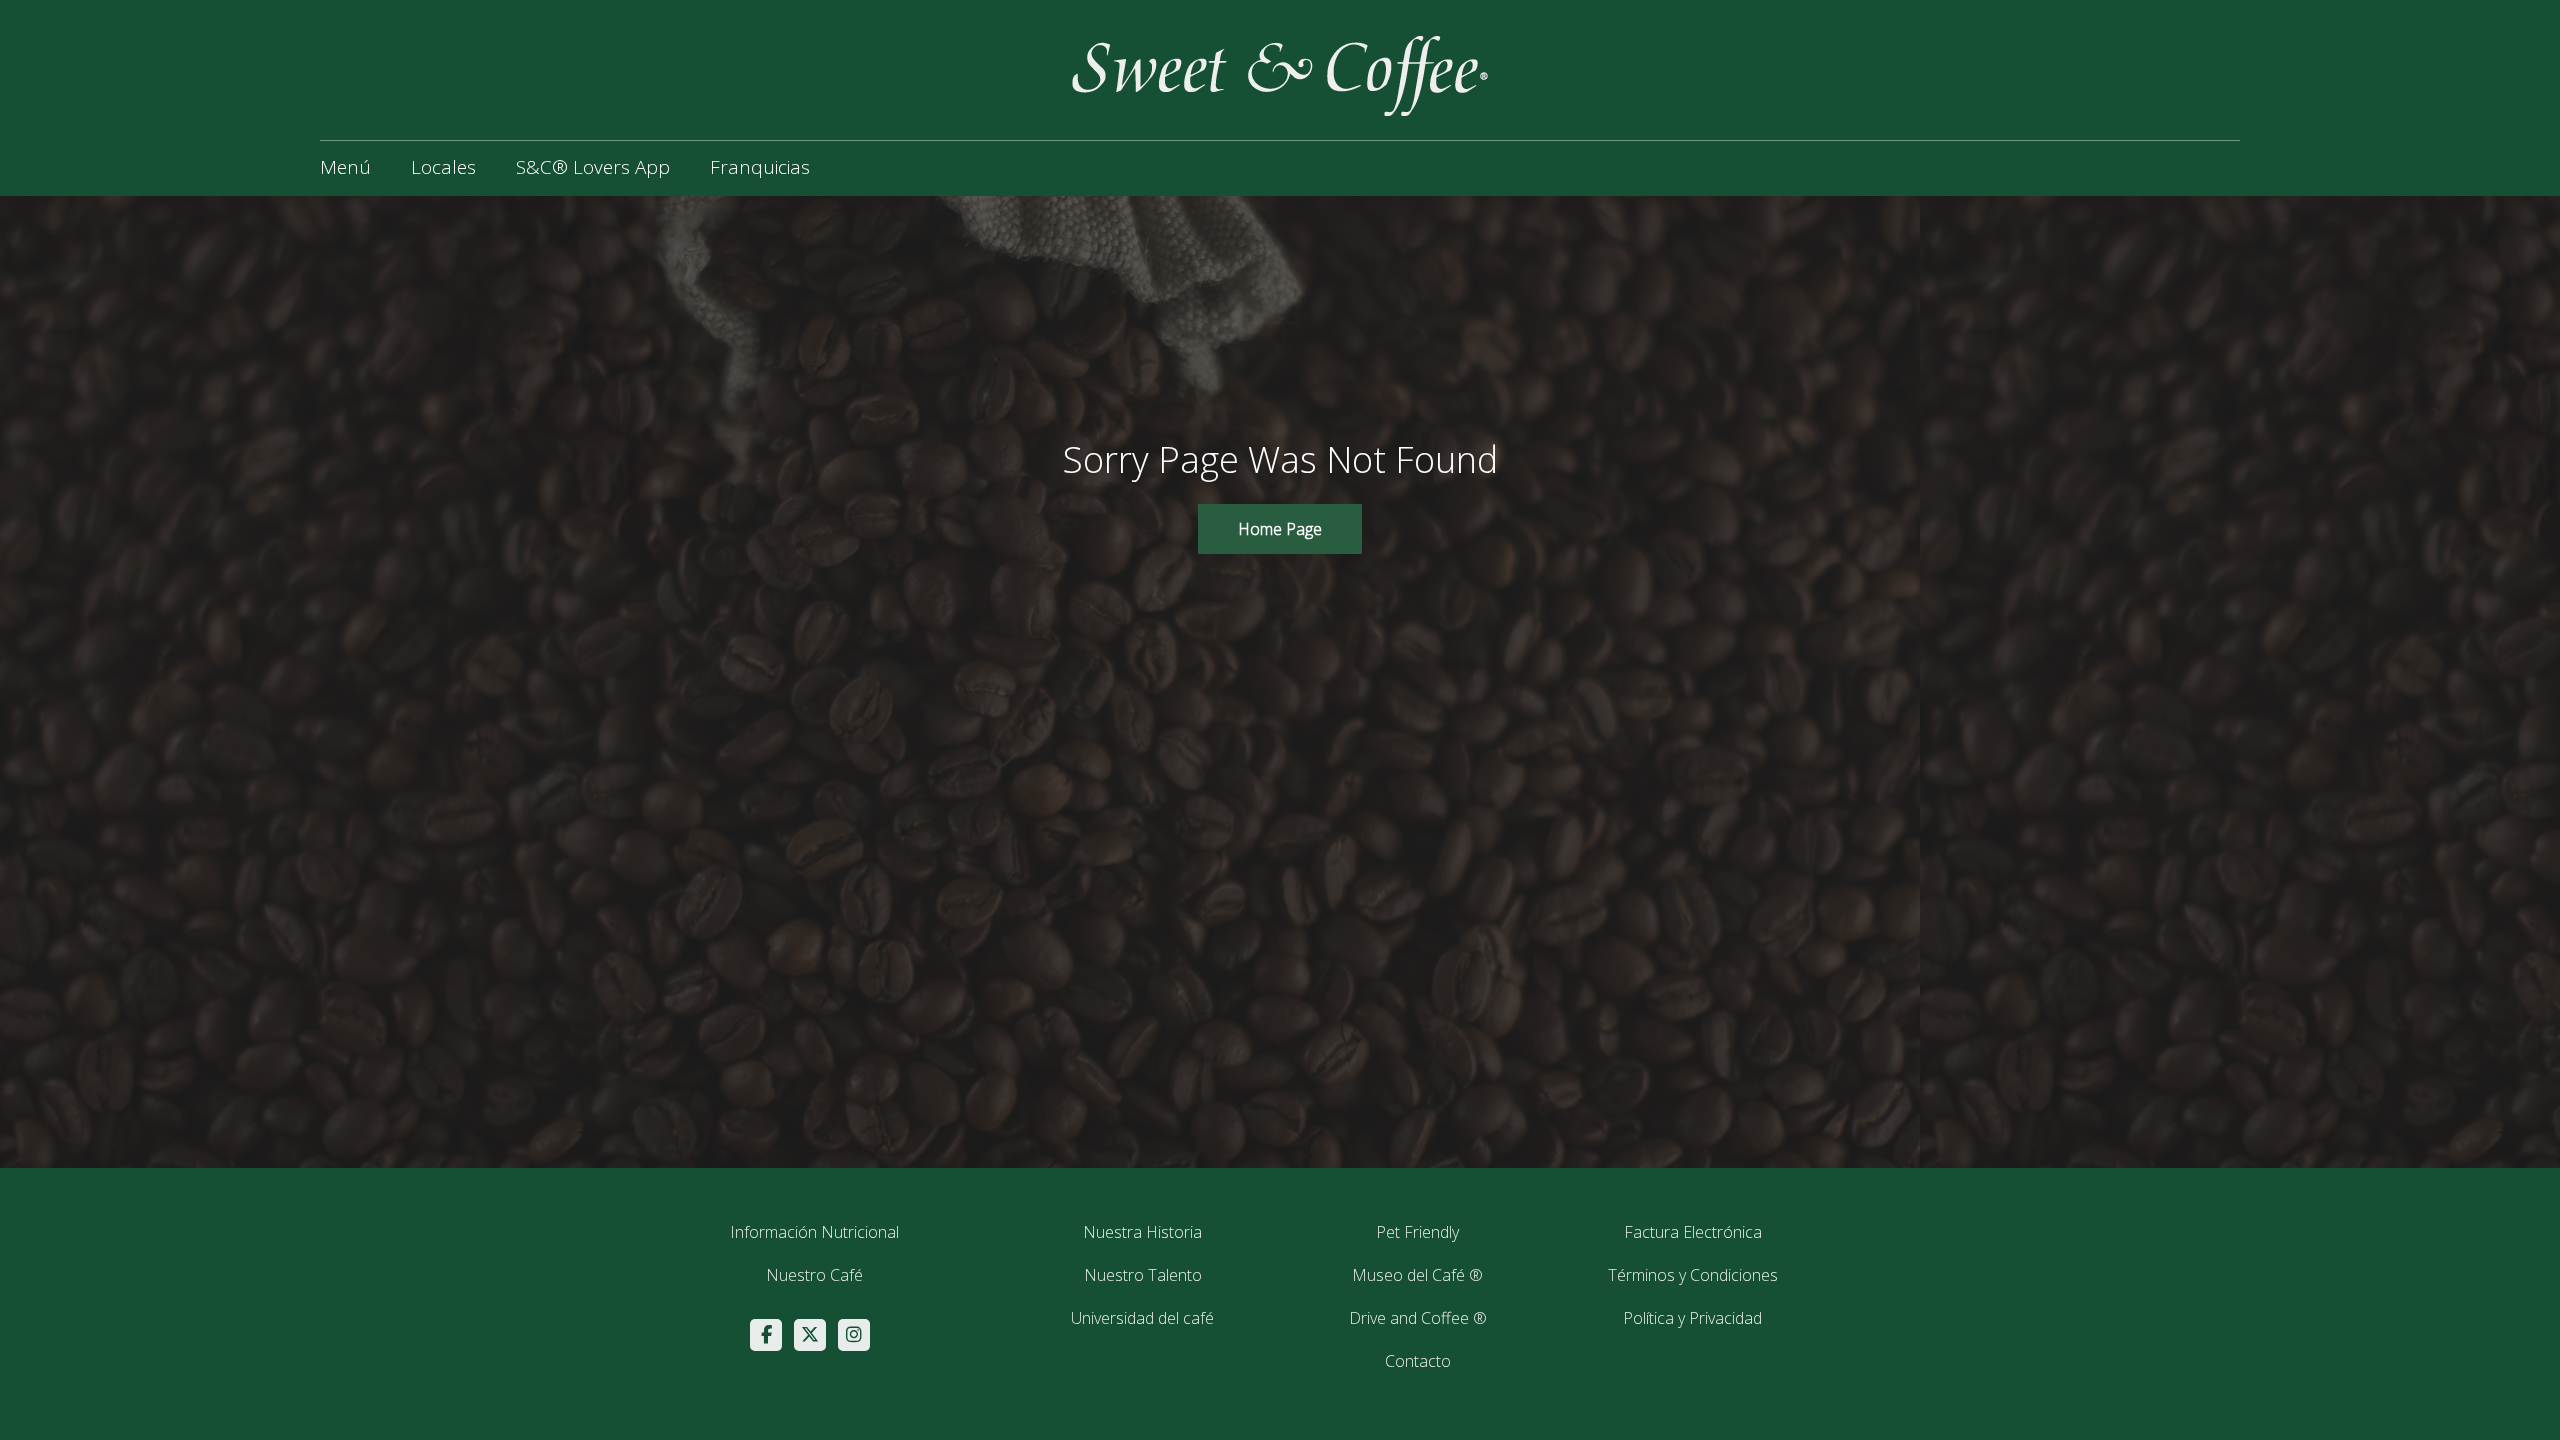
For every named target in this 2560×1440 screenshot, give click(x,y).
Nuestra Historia (1142, 1232)
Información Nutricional (814, 1232)
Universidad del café (1142, 1318)
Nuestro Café (814, 1275)
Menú (345, 167)
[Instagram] (854, 1335)
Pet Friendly (1417, 1232)
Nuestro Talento (1143, 1275)
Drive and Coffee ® (1418, 1318)
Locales (443, 167)
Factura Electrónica (1693, 1232)
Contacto (1418, 1361)
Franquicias (760, 167)
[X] (810, 1335)
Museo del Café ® (1417, 1275)
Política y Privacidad (1692, 1318)
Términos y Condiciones (1693, 1275)
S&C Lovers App (593, 167)
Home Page (1280, 529)
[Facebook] (766, 1335)
